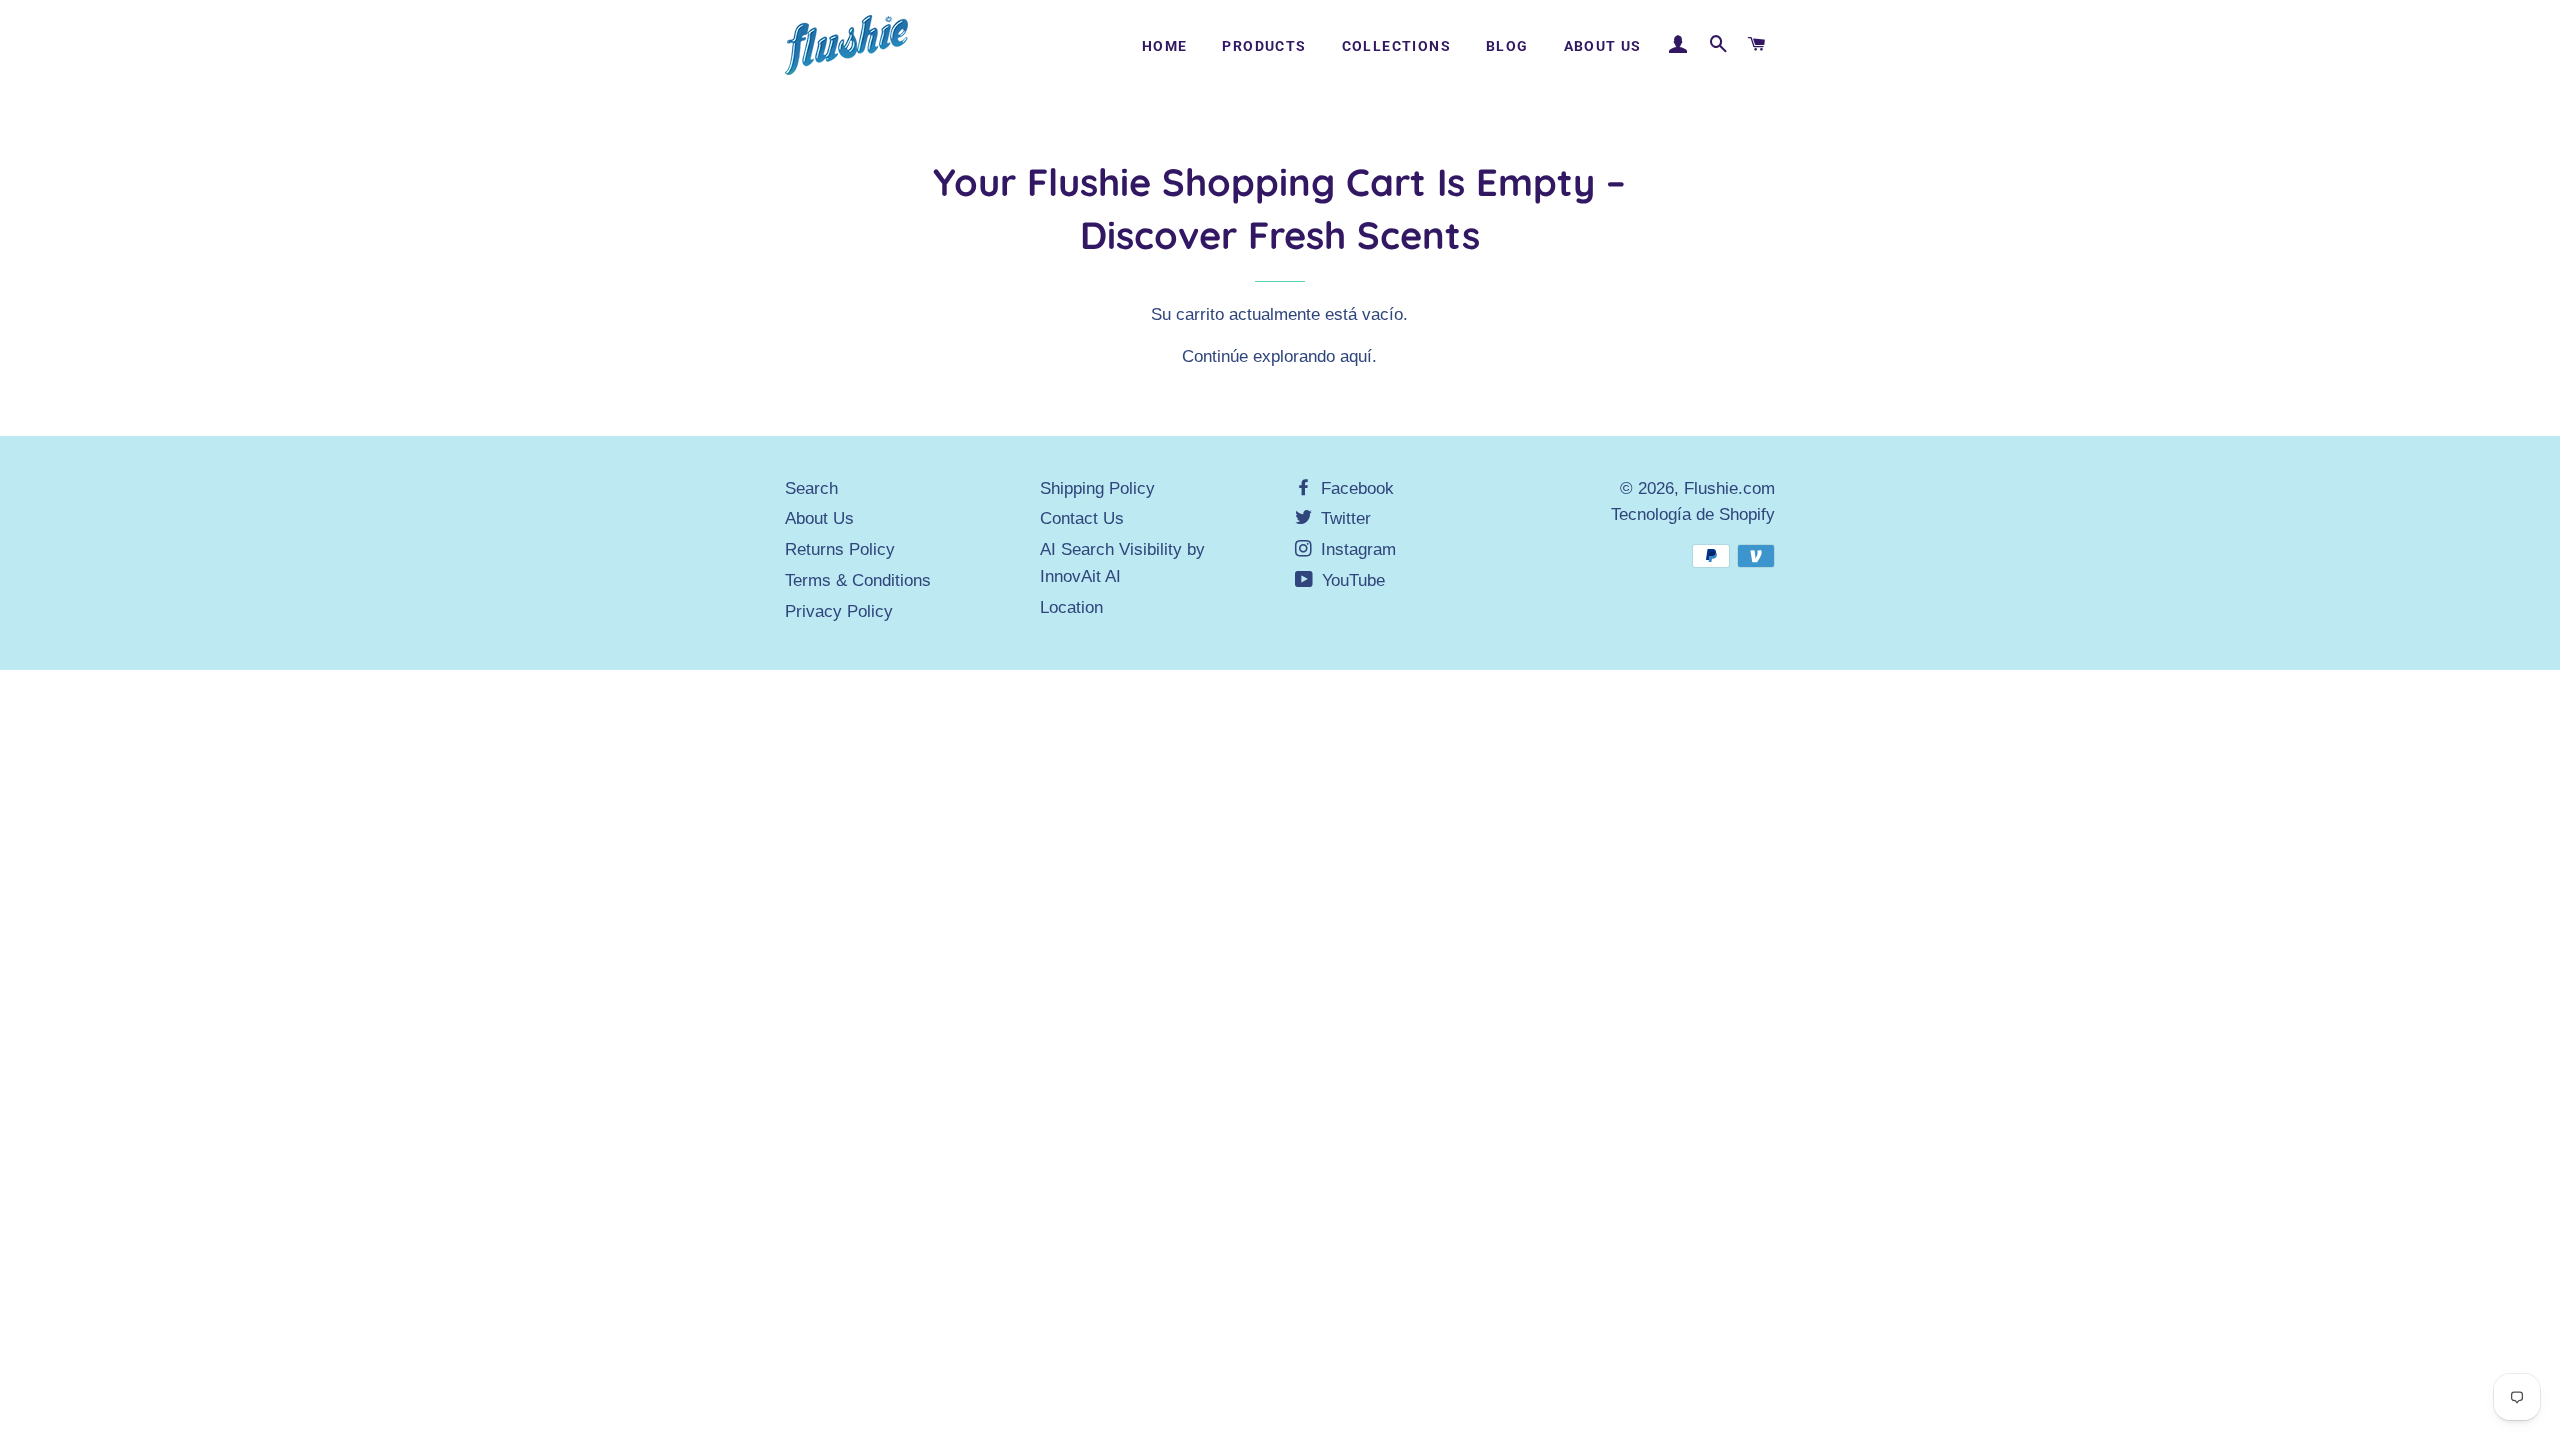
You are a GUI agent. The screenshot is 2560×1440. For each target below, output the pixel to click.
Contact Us (1082, 518)
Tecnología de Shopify (1693, 514)
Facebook (1355, 488)
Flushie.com (1729, 488)
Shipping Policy (1097, 488)
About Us (1603, 46)
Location (1071, 607)
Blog (1507, 46)
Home (1165, 46)
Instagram (1356, 549)
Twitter (1343, 518)
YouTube (1351, 580)
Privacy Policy (839, 611)
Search (811, 488)
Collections (1396, 46)
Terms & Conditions (858, 580)
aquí (1356, 356)
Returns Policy (840, 549)
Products (1264, 46)
